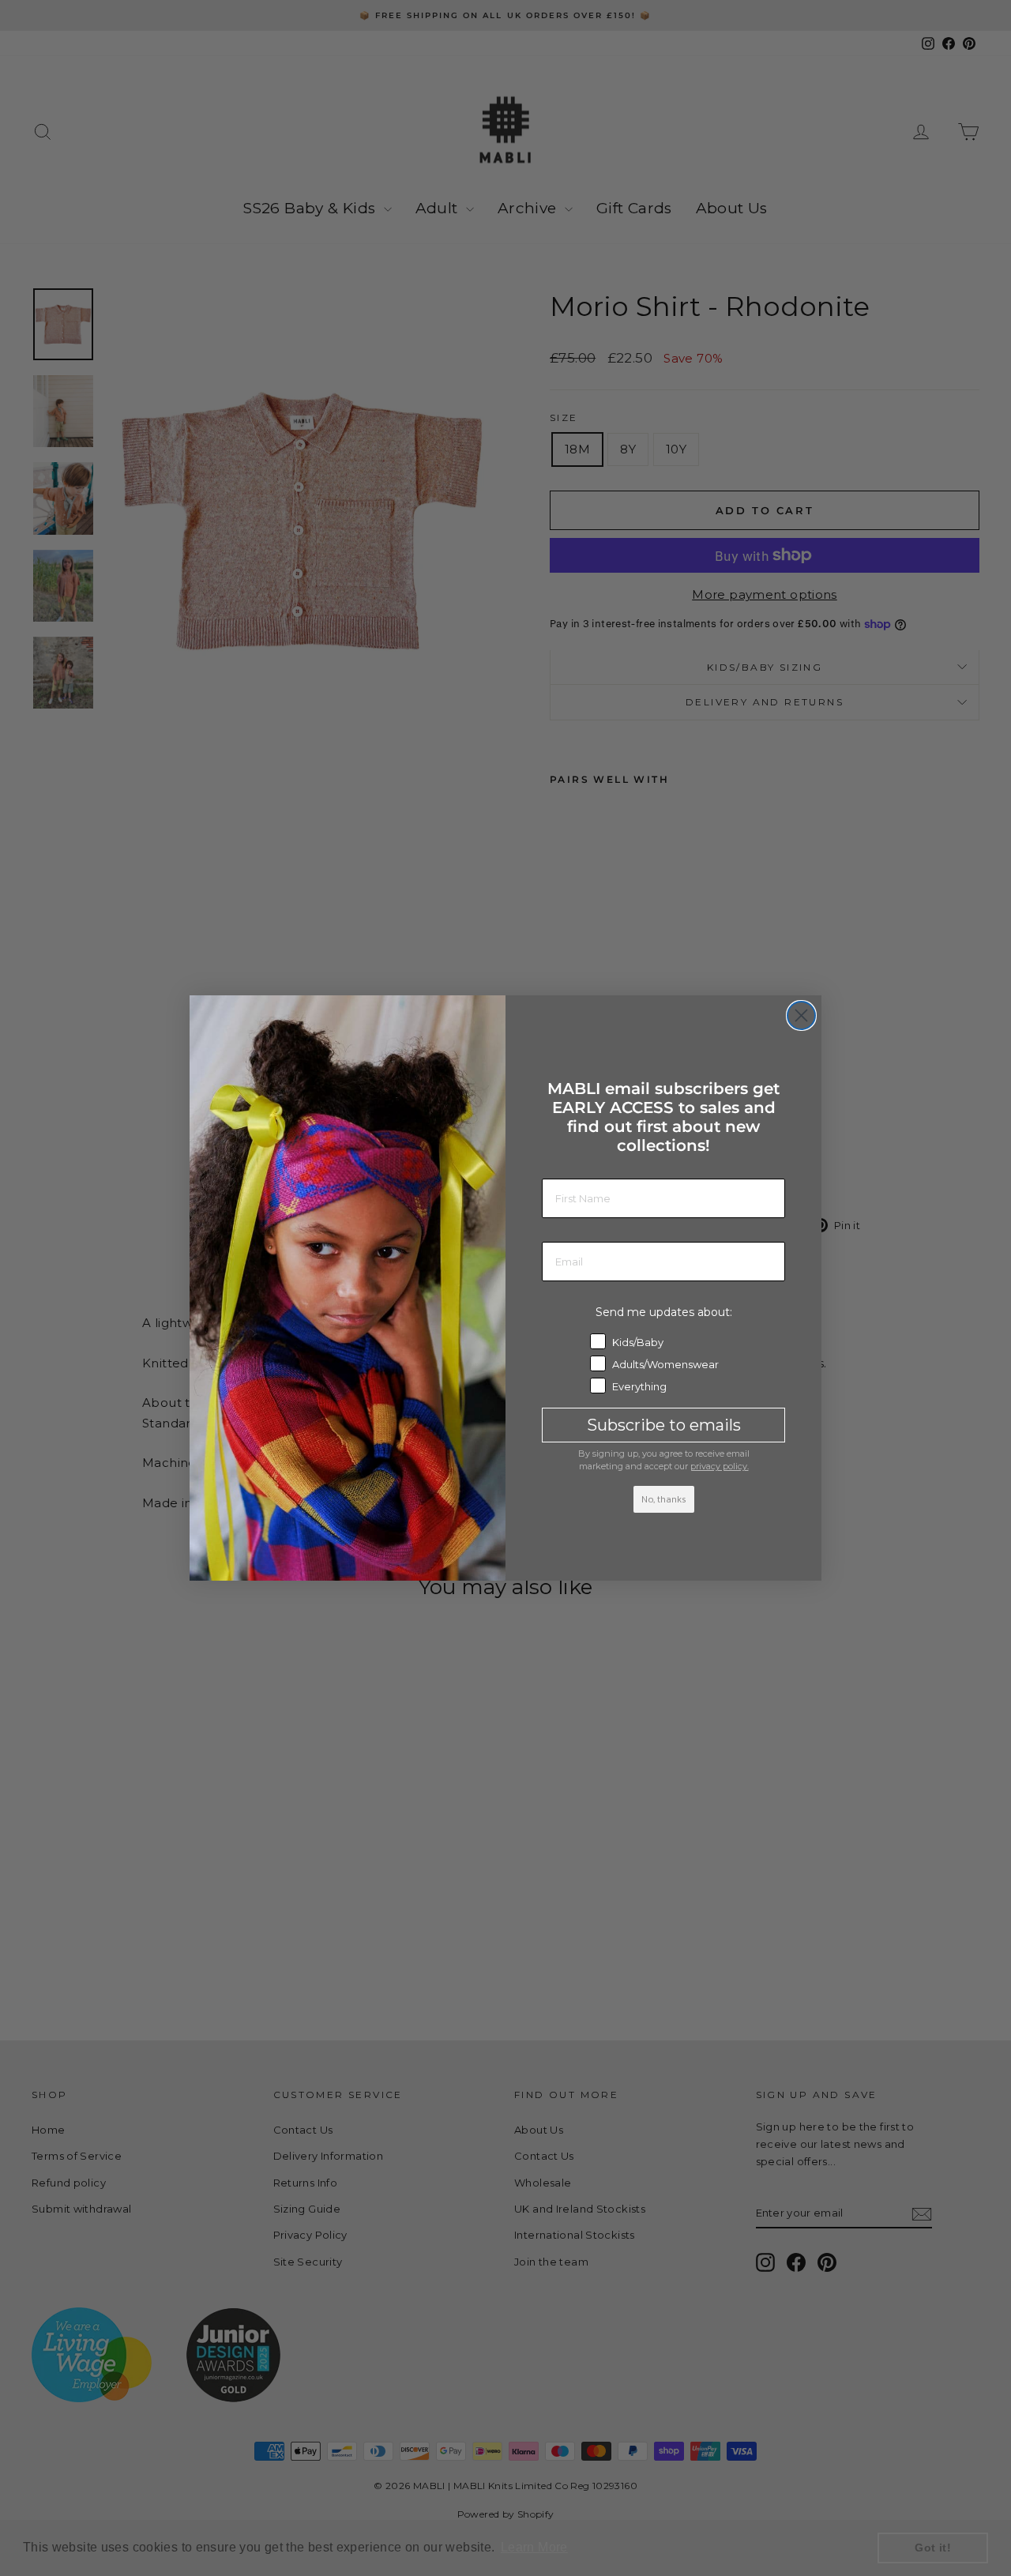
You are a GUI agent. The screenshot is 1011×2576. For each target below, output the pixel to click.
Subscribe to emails (664, 1425)
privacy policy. (720, 1466)
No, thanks (664, 1499)
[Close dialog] (801, 1015)
